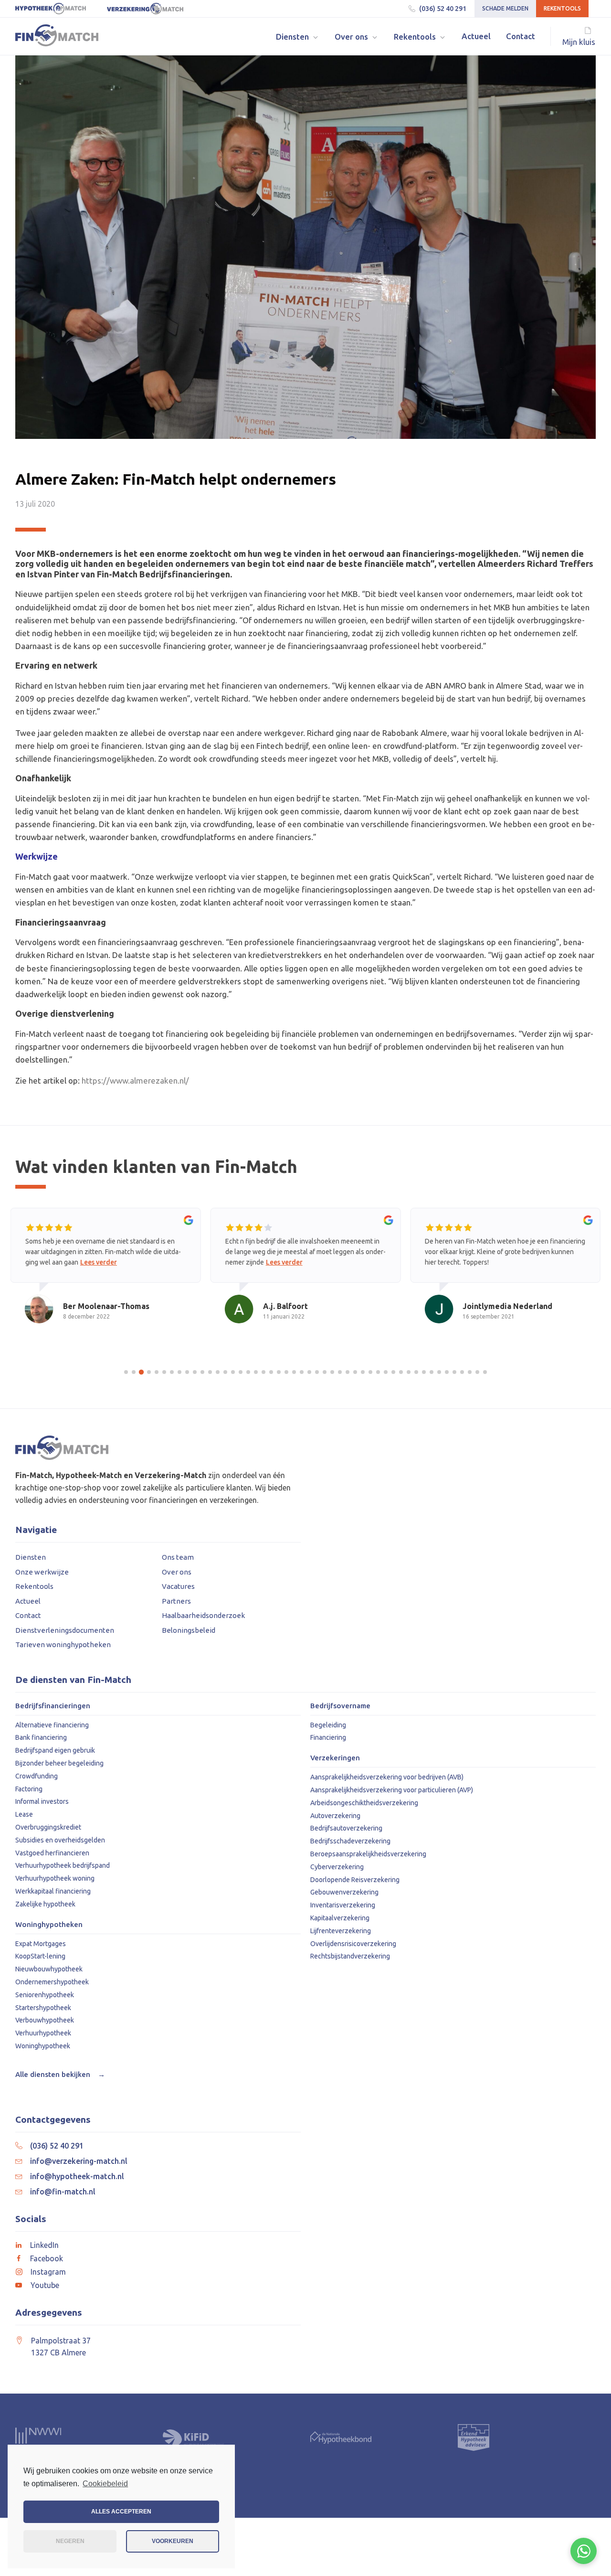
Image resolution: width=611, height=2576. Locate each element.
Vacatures (178, 1586)
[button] (298, 37)
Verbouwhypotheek (45, 2020)
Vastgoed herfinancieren (52, 1853)
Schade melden (505, 8)
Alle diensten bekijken (60, 2074)
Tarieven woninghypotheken (63, 1645)
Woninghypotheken (49, 1925)
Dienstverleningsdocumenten (65, 1630)
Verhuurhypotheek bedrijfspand (63, 1865)
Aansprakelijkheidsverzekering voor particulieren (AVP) (392, 1790)
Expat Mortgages (41, 1944)
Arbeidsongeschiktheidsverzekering (364, 1803)
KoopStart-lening (40, 1956)
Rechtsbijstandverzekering (350, 1956)
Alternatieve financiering (52, 1725)
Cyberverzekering (337, 1867)
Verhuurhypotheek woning (55, 1878)
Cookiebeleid (105, 2484)
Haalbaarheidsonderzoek (203, 1615)
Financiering (328, 1737)
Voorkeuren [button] (173, 2541)
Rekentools (562, 8)
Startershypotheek (43, 2008)
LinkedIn (44, 2245)
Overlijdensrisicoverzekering (353, 1944)
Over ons (177, 1572)
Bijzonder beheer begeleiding (59, 1763)
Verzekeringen (335, 1758)
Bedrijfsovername (340, 1706)
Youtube (45, 2285)
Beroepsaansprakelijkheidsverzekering (368, 1854)
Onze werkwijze (42, 1572)
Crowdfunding (37, 1776)
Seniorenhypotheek (45, 1995)
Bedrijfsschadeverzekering (350, 1841)
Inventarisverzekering (343, 1905)
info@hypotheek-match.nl (77, 2176)
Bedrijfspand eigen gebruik (55, 1750)
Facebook (47, 2258)
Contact (28, 1615)
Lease (24, 1814)
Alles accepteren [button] (121, 2512)
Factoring (29, 1789)
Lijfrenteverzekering (341, 1931)
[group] (106, 1275)
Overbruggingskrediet (48, 1827)
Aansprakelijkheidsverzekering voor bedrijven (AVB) (387, 1777)
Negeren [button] (70, 2541)
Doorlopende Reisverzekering (355, 1880)
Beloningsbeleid (189, 1630)
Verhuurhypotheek (43, 2033)
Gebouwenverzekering (344, 1892)
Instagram (48, 2272)
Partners (176, 1601)
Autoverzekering (335, 1816)
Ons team (178, 1557)
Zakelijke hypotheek (45, 1904)
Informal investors (42, 1801)
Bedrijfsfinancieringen (53, 1706)
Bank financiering (41, 1737)
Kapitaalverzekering (340, 1918)
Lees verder (99, 1262)
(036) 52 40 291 (443, 9)
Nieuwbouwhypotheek (49, 1969)
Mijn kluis (579, 42)
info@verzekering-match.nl (79, 2161)
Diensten (31, 1557)
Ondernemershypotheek (52, 1982)
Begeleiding (328, 1725)
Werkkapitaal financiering (53, 1891)
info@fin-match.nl (63, 2192)
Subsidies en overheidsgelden (60, 1840)
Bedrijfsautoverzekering (346, 1828)
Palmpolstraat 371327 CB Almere (61, 2347)
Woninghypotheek (43, 2046)
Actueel (28, 1601)
